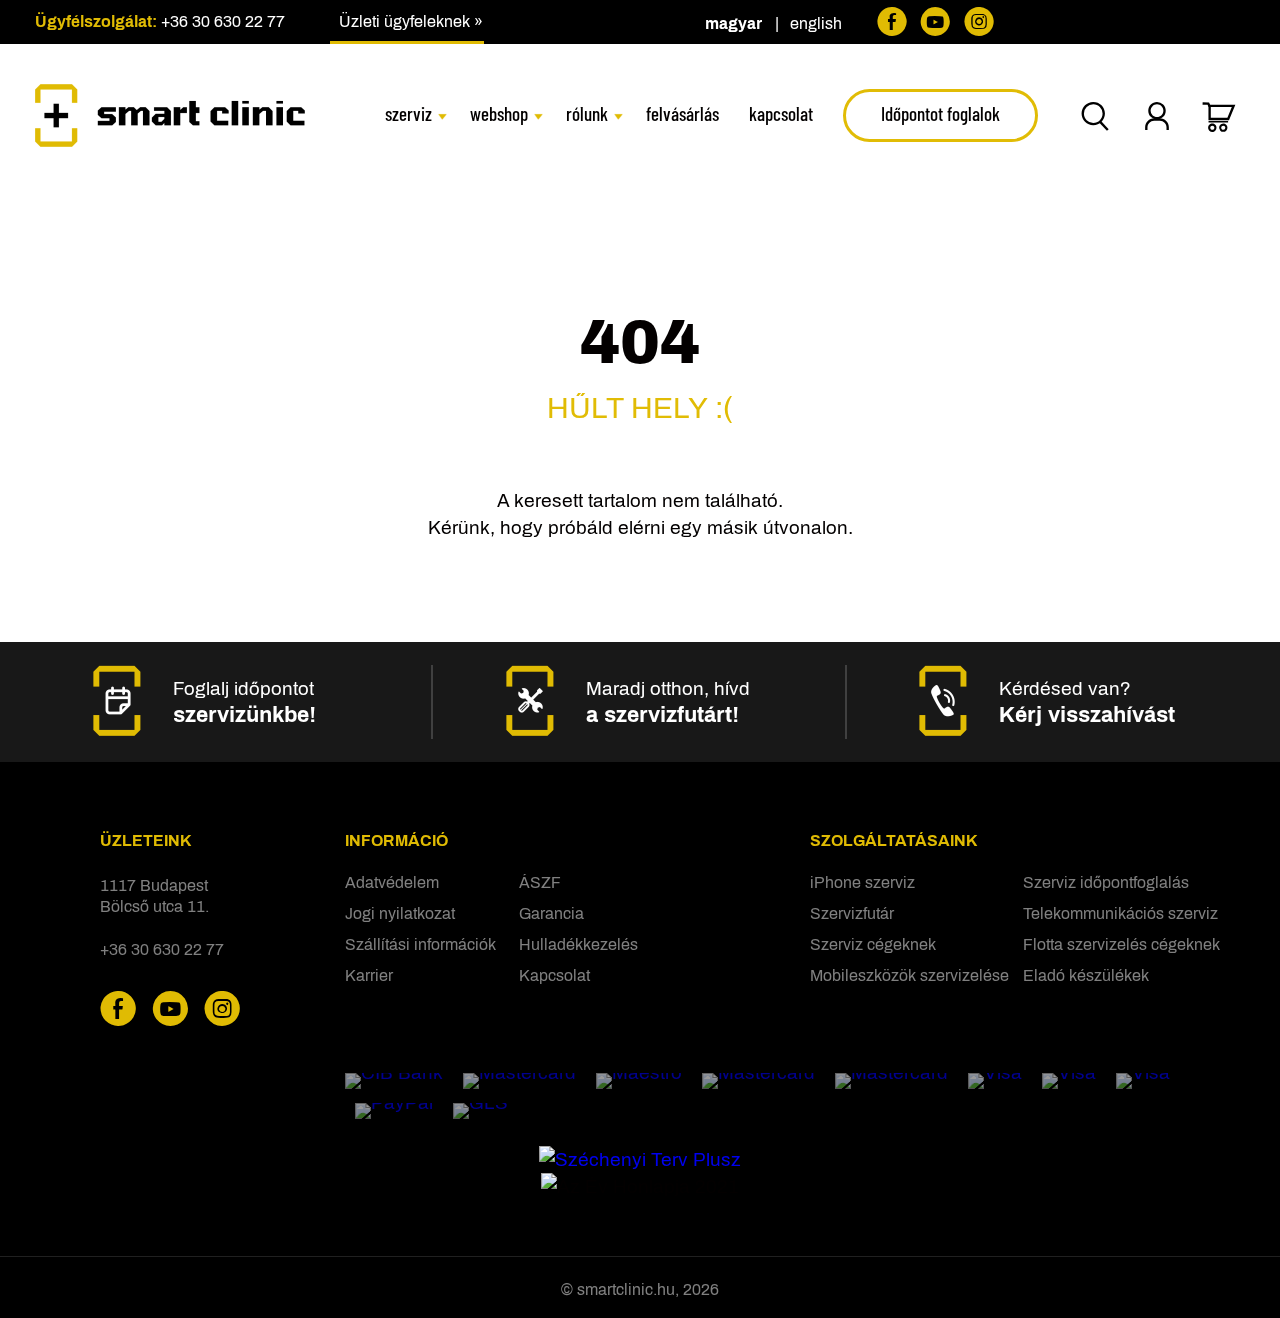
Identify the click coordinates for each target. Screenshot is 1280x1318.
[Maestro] (639, 1081)
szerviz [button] (408, 113)
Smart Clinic (170, 115)
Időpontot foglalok (940, 113)
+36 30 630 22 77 (223, 21)
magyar (733, 23)
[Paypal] (394, 1111)
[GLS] (480, 1111)
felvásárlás (682, 113)
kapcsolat (781, 113)
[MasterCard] (519, 1081)
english (816, 23)
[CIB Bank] (394, 1081)
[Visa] (995, 1081)
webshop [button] (499, 113)
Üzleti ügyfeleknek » (411, 21)
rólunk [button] (587, 113)
